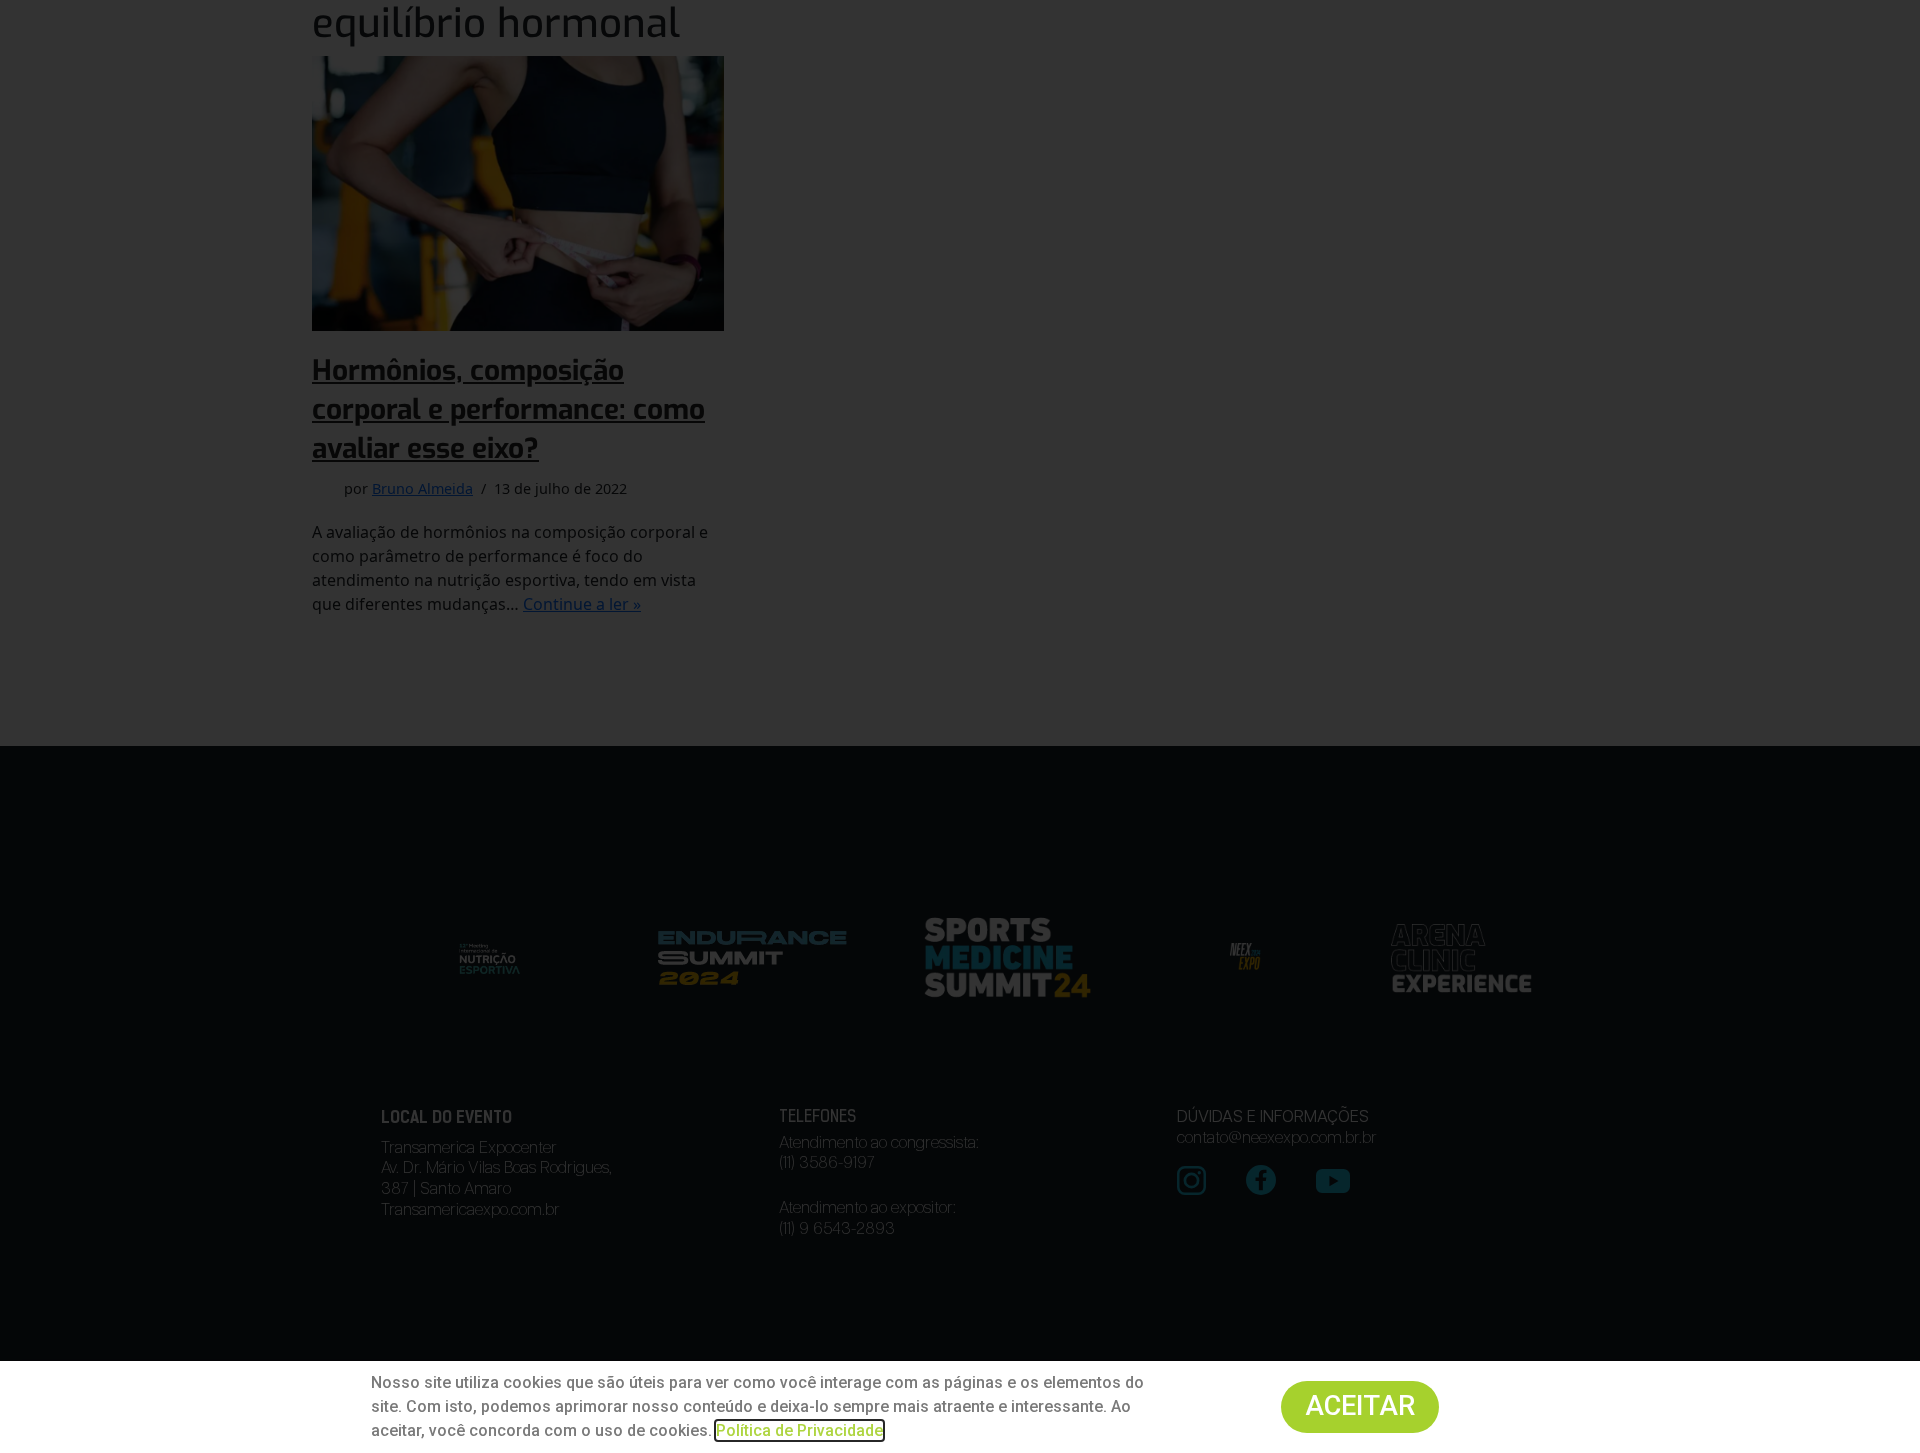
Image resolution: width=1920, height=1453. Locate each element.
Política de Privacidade (799, 1430)
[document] (960, 726)
